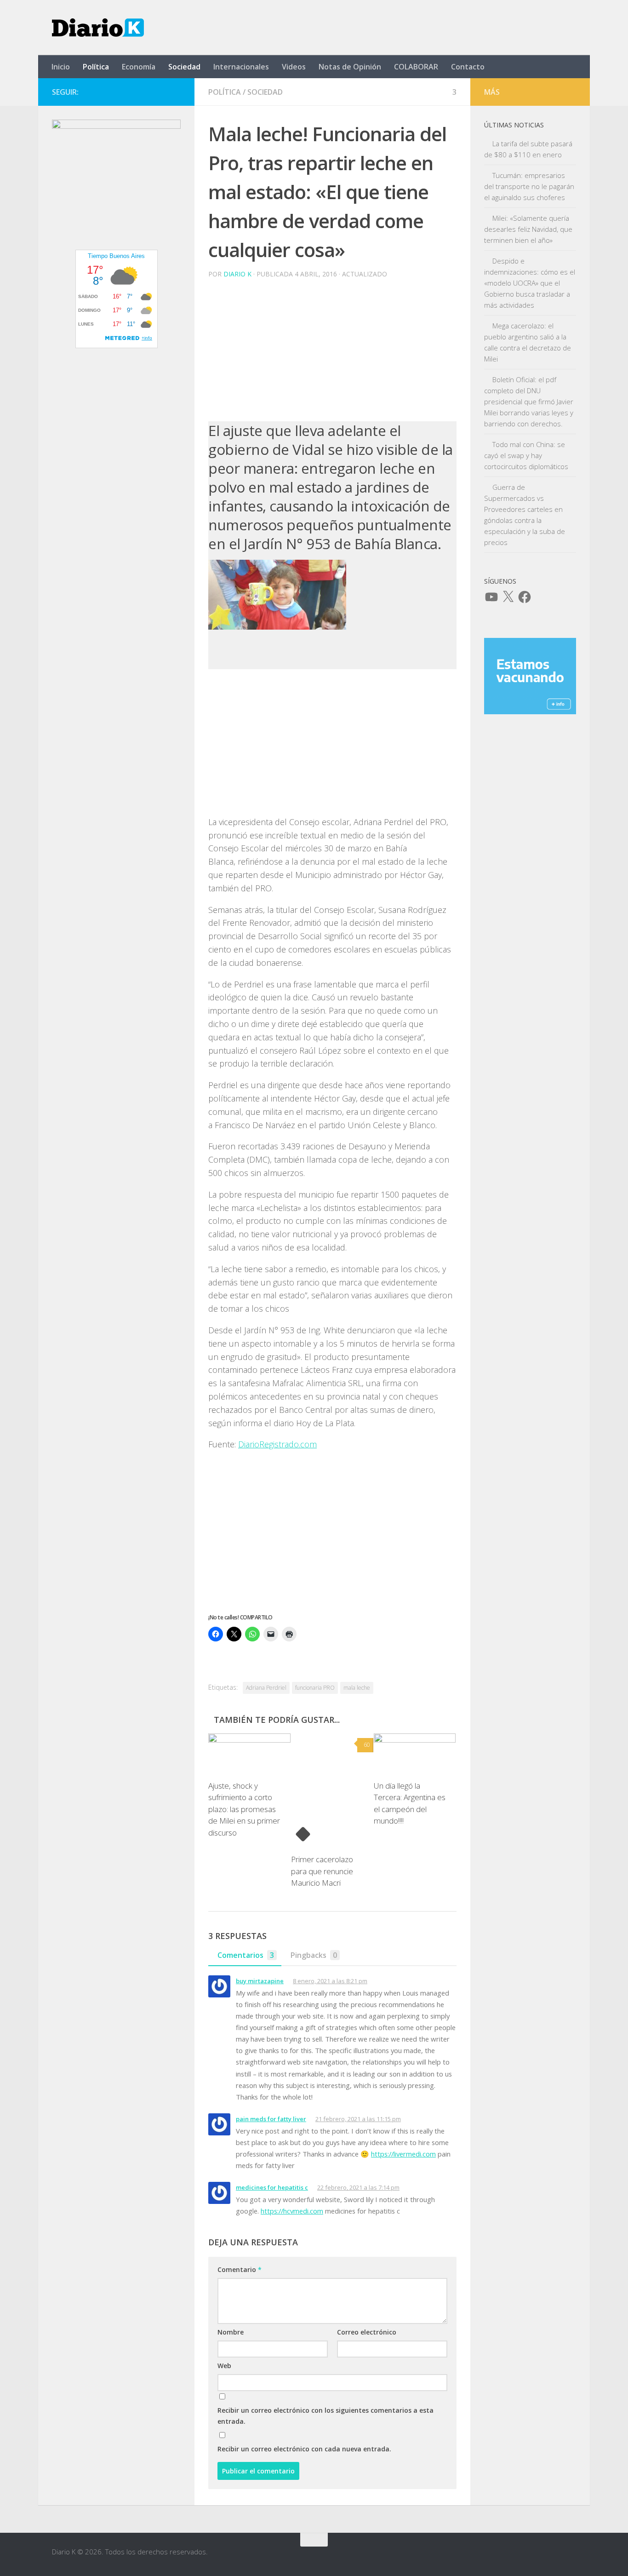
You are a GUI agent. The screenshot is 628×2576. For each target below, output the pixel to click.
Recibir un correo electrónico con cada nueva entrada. (304, 2449)
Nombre (231, 2332)
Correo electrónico (367, 2332)
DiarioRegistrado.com (277, 1444)
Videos (294, 67)
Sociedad (184, 67)
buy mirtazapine (260, 1981)
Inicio (61, 67)
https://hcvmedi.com (292, 2211)
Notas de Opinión (350, 67)
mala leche (357, 1688)
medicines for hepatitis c (272, 2187)
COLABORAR (416, 67)
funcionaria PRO (315, 1688)
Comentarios (246, 1955)
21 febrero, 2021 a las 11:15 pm (358, 2119)
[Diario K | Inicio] (98, 28)
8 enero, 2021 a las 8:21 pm (330, 1981)
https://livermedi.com (403, 2154)
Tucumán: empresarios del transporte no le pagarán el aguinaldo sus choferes (529, 186)
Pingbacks (314, 1955)
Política (96, 67)
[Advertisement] (332, 350)
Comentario (240, 2269)
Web (224, 2366)
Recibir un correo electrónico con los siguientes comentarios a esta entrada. (325, 2416)
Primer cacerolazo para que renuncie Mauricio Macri (322, 1871)
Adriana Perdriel (266, 1688)
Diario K (237, 274)
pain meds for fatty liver (271, 2119)
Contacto (468, 67)
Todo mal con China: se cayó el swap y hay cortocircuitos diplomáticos (526, 455)
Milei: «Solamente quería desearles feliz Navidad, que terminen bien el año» (528, 229)
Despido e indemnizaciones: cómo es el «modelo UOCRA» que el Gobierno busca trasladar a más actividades (530, 283)
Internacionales (241, 67)
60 (367, 1745)
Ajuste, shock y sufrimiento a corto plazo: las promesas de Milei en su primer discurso (244, 1809)
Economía (139, 67)
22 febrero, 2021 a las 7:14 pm (358, 2187)
